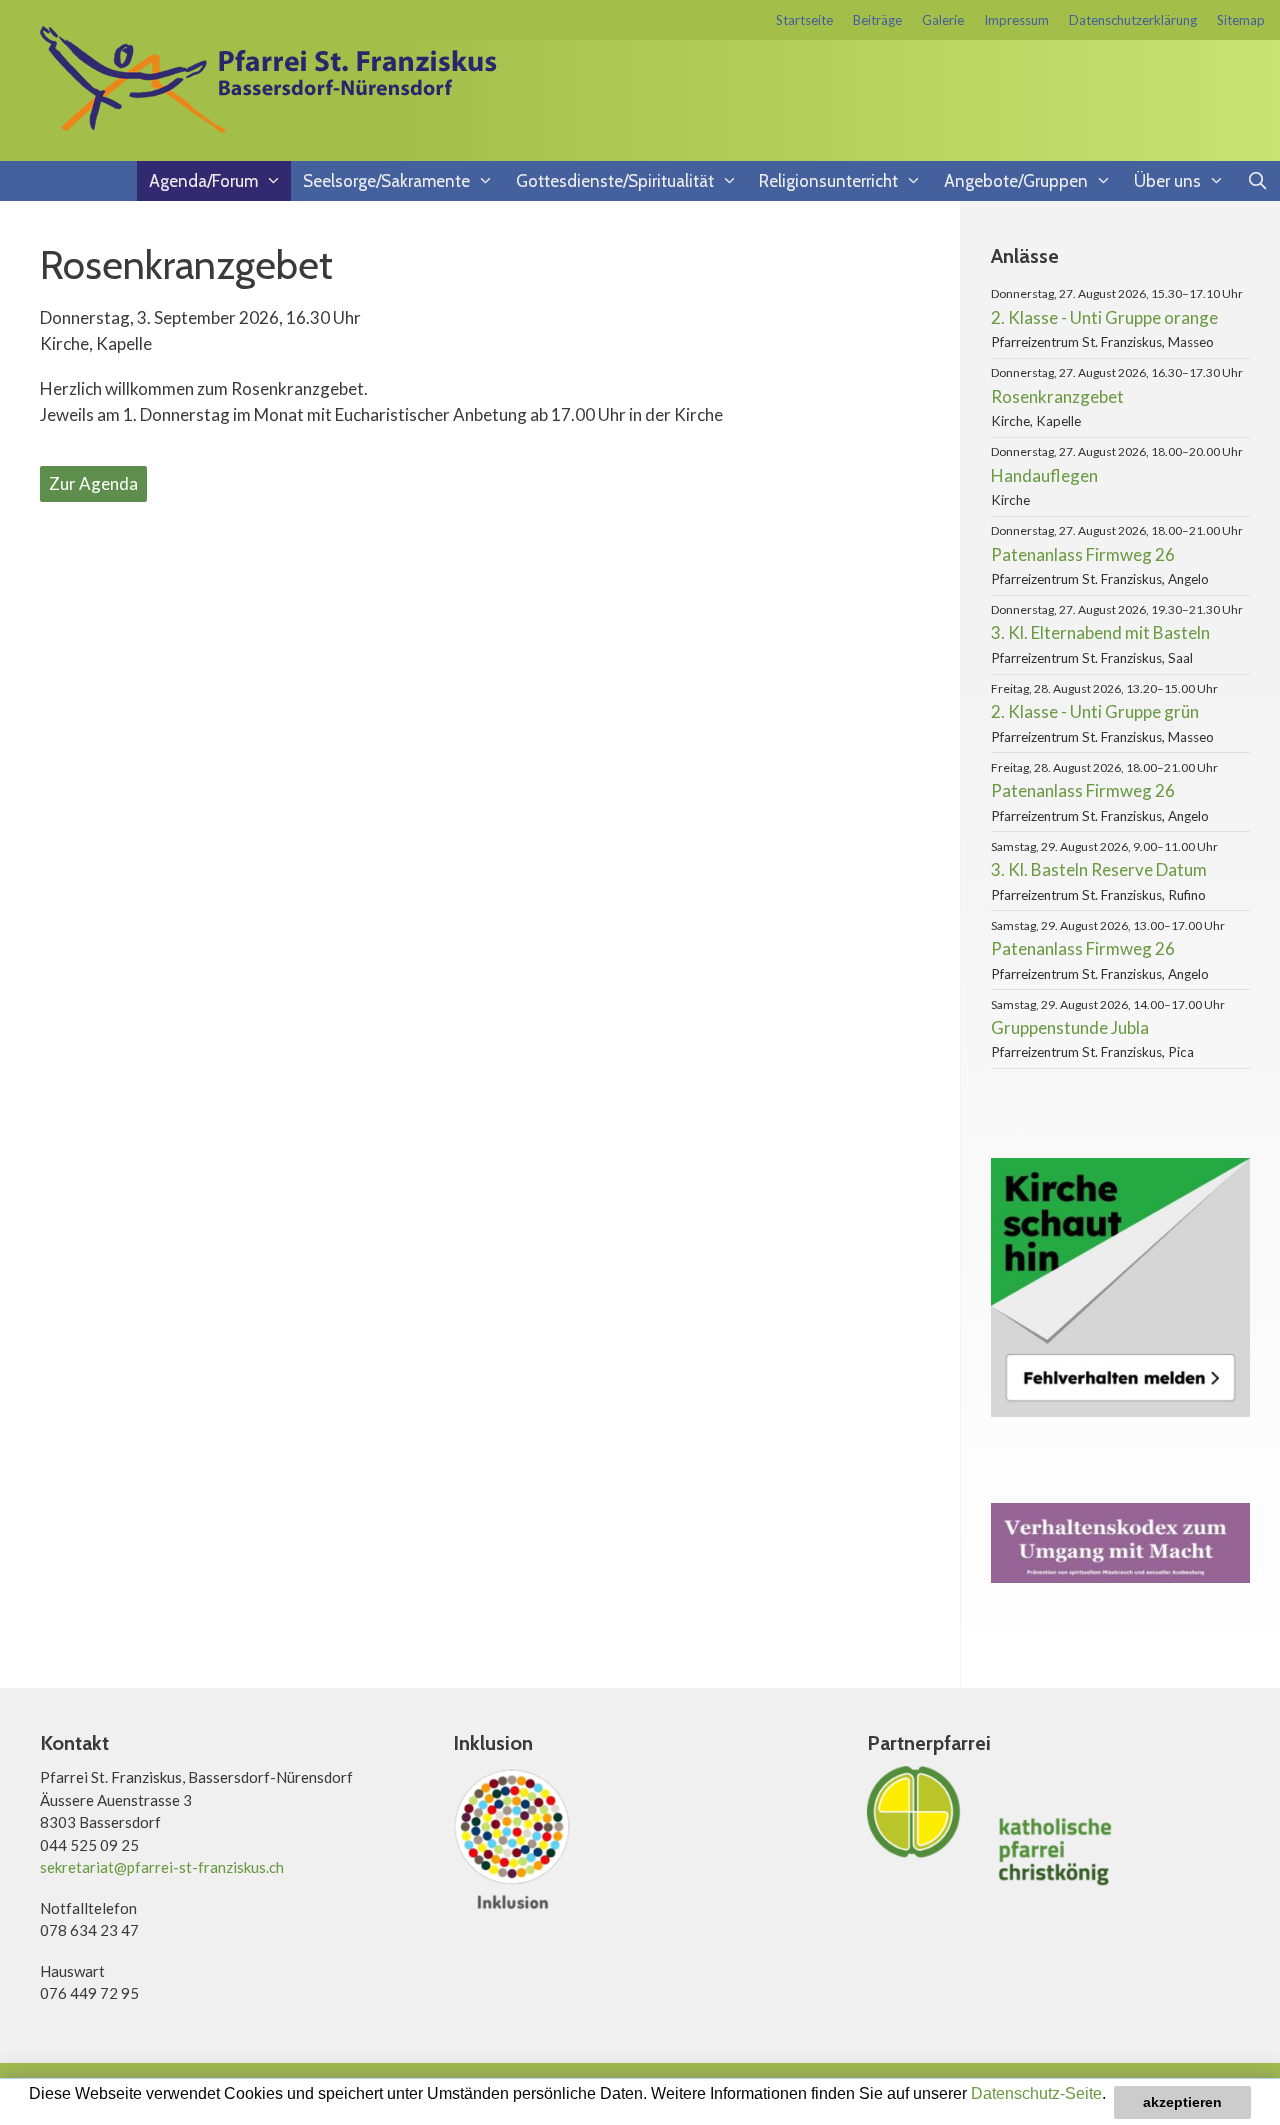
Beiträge (877, 20)
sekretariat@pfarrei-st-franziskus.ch (162, 1867)
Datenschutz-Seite (1036, 2093)
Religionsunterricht (828, 181)
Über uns (1167, 181)
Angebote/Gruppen (1016, 181)
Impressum (1016, 20)
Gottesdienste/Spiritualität (615, 181)
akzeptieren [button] (1182, 2102)
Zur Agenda (93, 483)
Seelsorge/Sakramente (386, 181)
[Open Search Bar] (1257, 181)
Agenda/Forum (203, 181)
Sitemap (1241, 20)
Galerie (943, 20)
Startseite (804, 20)
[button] (32, 2112)
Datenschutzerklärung (1133, 20)
